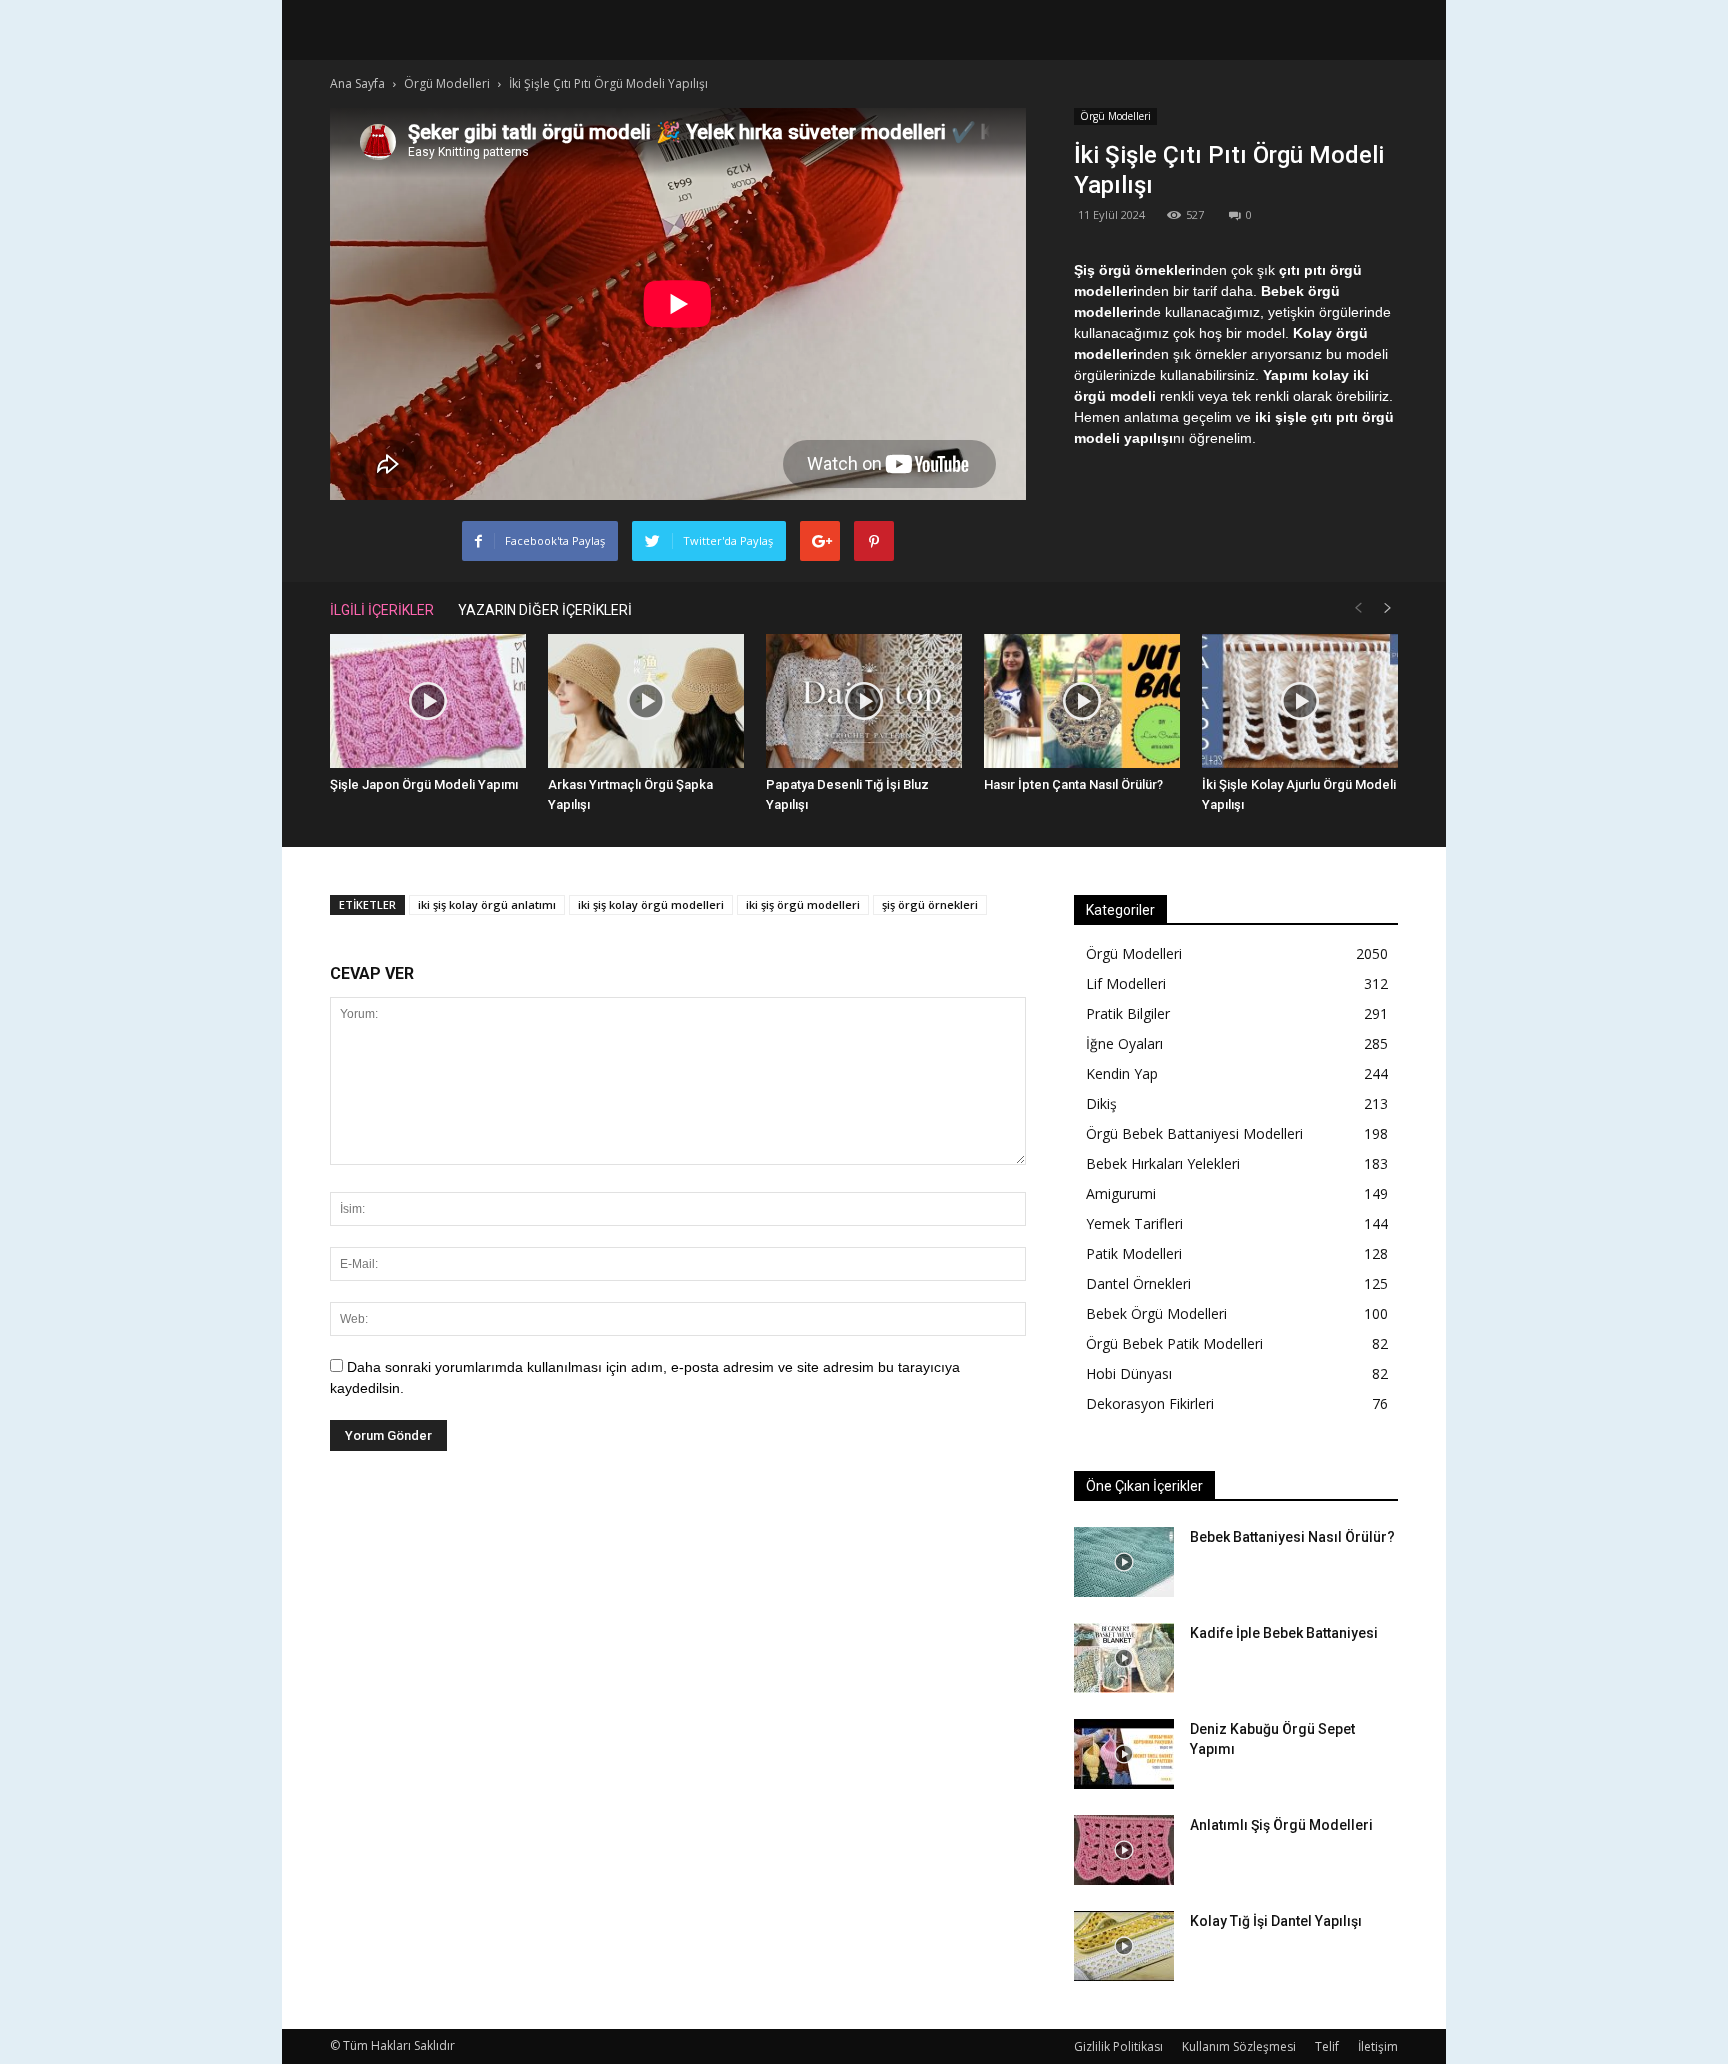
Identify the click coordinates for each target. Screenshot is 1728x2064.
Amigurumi (1121, 1193)
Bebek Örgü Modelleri (1156, 1313)
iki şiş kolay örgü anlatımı (487, 904)
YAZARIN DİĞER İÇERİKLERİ (545, 610)
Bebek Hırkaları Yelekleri (1163, 1163)
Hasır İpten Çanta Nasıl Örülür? (1073, 784)
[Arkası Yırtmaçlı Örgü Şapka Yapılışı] (646, 701)
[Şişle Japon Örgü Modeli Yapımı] (428, 701)
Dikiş (1101, 1103)
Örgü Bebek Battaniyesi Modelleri (1194, 1133)
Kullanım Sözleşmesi (1239, 2046)
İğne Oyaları (1124, 1043)
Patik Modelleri (1134, 1253)
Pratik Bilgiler (1128, 1013)
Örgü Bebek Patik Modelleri (1174, 1343)
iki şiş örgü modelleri (803, 904)
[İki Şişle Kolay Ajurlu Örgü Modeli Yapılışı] (1300, 701)
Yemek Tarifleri (1134, 1223)
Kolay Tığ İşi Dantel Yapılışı (1276, 1921)
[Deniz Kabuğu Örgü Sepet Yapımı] (1124, 1754)
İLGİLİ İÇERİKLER (382, 610)
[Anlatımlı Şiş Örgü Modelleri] (1124, 1850)
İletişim (1378, 2046)
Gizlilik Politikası (1118, 2046)
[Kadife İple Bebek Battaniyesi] (1124, 1658)
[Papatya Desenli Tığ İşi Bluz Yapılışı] (864, 701)
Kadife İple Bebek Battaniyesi (1284, 1633)
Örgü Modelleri (1115, 116)
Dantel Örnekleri (1138, 1283)
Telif (1327, 2046)
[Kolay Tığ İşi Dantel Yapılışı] (1124, 1946)
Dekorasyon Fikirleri (1150, 1403)
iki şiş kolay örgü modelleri (651, 904)
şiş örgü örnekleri (930, 904)
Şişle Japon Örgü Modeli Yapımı (424, 784)
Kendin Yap (1122, 1073)
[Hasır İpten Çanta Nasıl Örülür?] (1082, 701)
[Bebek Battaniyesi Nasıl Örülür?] (1124, 1562)
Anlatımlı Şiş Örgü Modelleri (1281, 1825)
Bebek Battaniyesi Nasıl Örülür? (1292, 1537)
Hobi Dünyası (1129, 1373)
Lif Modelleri (1126, 983)
